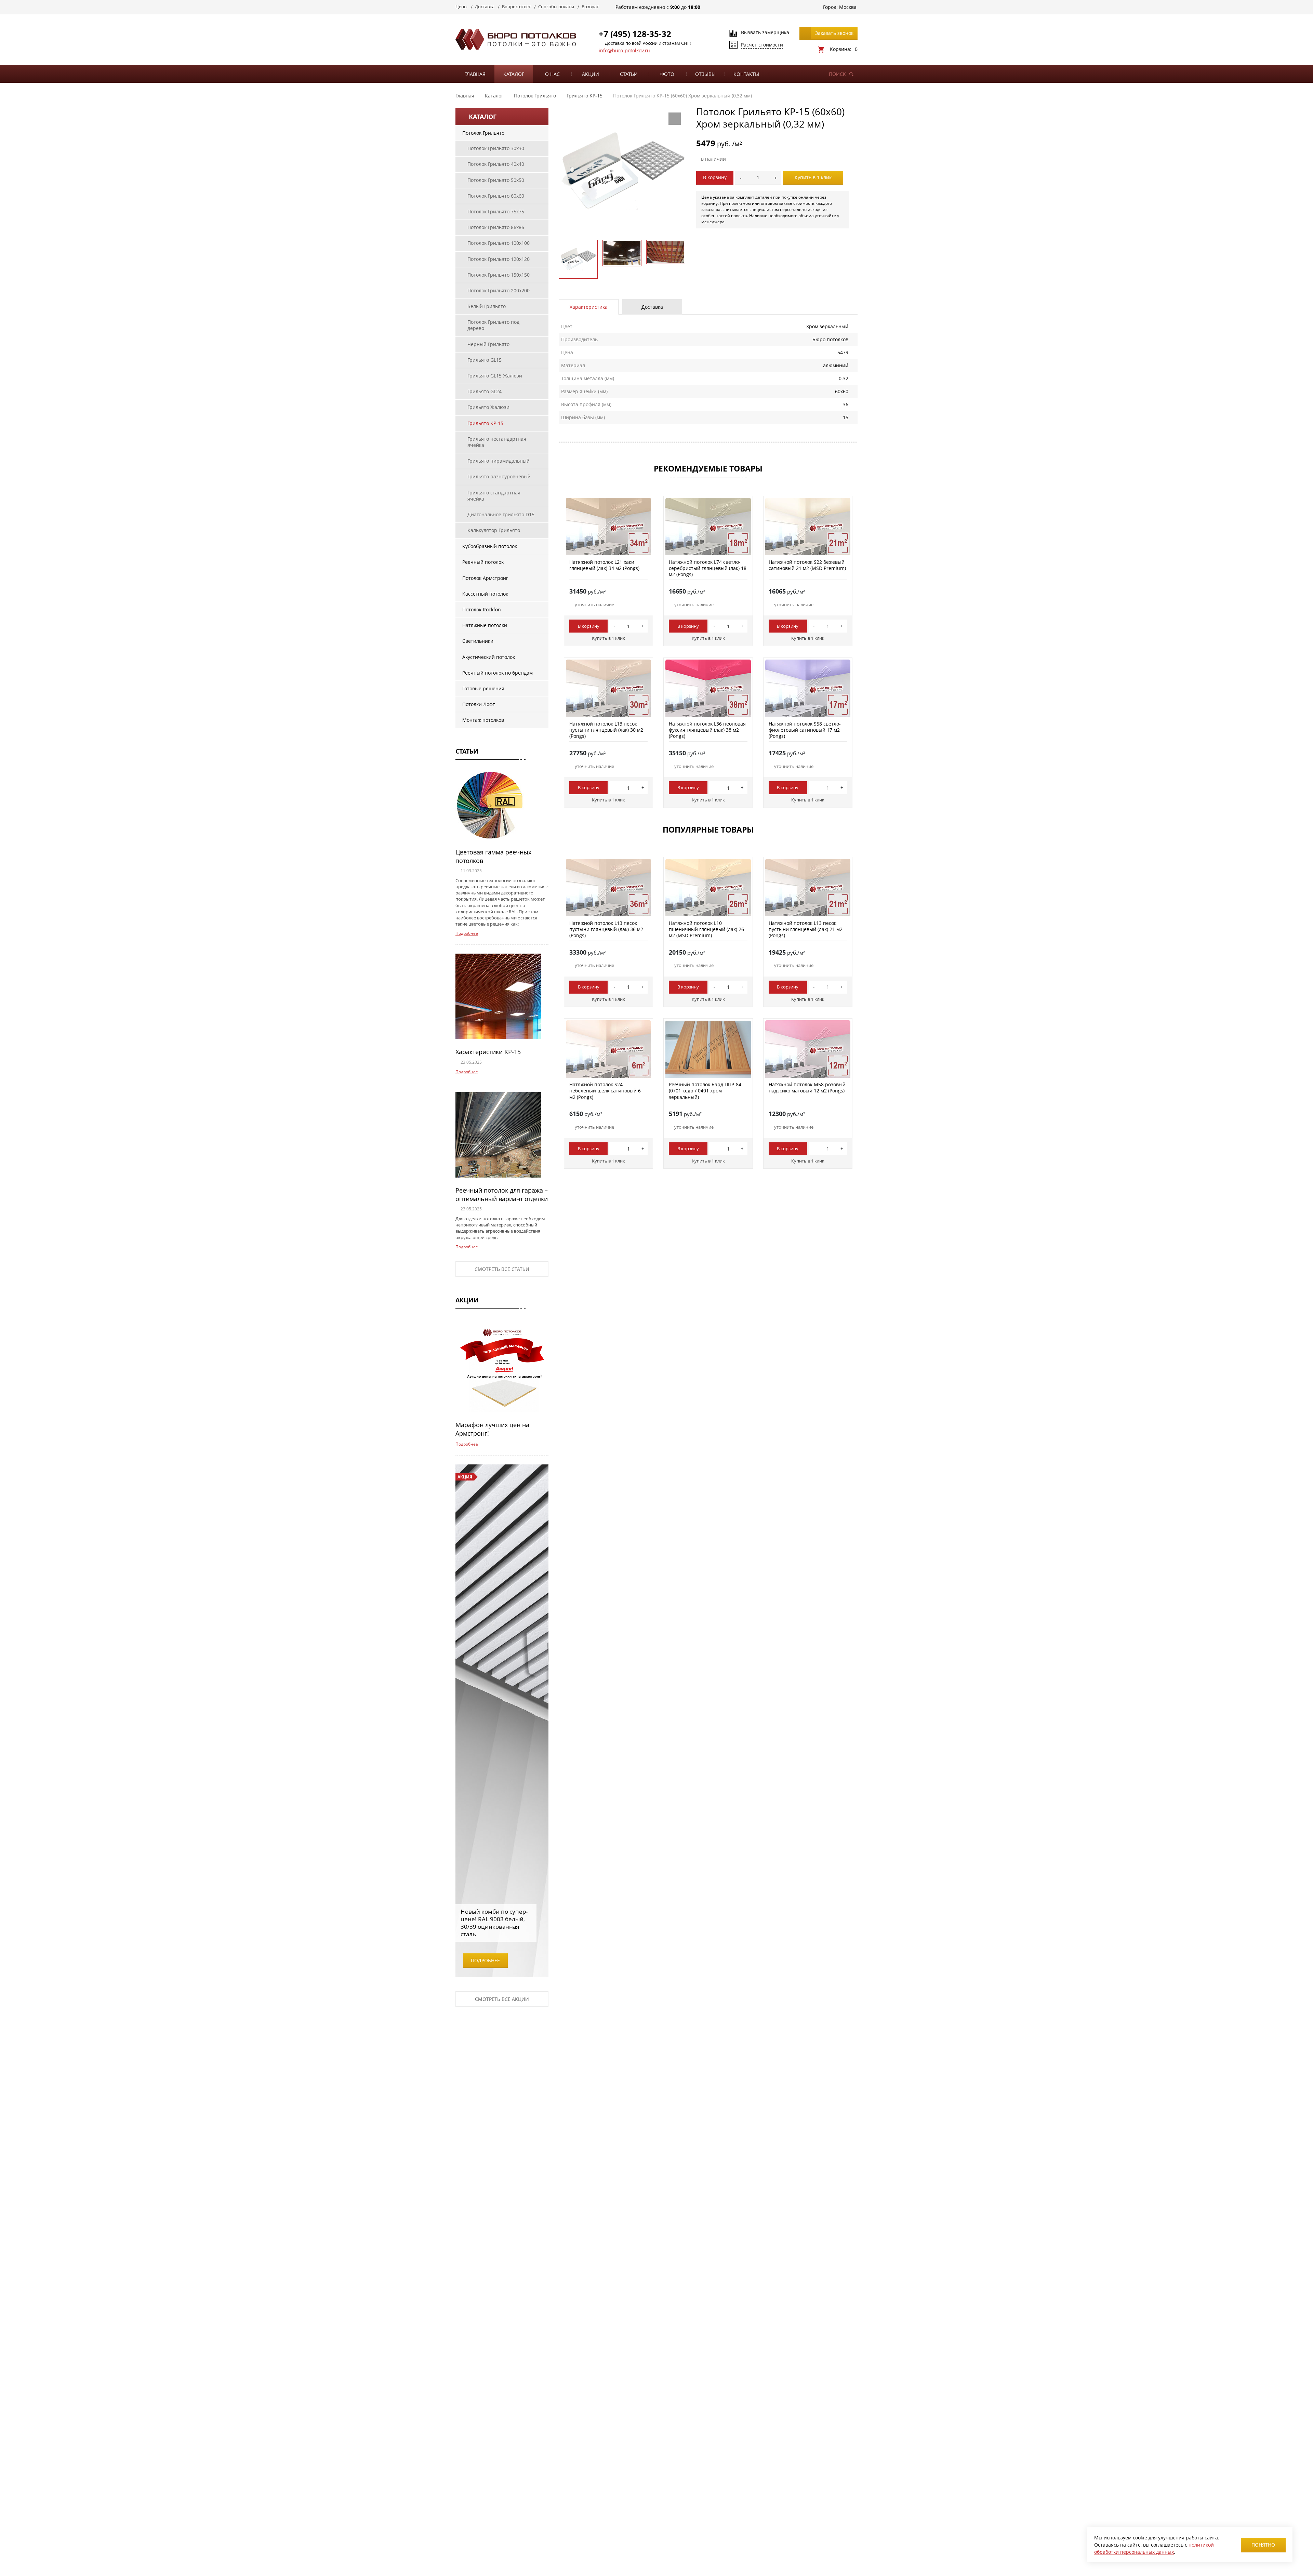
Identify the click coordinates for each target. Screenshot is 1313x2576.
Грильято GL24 (485, 391)
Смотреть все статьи (502, 1269)
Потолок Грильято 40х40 (496, 164)
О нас (552, 74)
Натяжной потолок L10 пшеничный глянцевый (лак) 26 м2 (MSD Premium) (706, 929)
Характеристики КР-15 (488, 1052)
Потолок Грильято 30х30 (496, 148)
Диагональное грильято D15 (501, 514)
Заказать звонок (834, 33)
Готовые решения (483, 688)
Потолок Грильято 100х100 (499, 243)
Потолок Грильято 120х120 (499, 259)
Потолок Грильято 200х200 (499, 290)
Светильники (478, 641)
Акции (591, 74)
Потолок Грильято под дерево (493, 325)
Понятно (1263, 2545)
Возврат (590, 6)
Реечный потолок (483, 562)
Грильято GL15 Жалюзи (495, 376)
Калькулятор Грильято (494, 530)
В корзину (715, 177)
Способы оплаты (556, 6)
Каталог (514, 74)
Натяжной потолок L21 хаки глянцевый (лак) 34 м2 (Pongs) (604, 565)
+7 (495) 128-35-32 (635, 34)
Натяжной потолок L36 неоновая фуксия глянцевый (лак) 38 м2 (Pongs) (707, 730)
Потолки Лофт (479, 704)
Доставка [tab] (652, 307)
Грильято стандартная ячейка (494, 496)
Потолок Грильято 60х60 (496, 196)
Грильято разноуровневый (499, 476)
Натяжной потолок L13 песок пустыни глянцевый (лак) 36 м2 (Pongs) (606, 929)
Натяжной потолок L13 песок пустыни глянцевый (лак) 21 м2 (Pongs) (806, 929)
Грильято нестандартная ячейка (497, 442)
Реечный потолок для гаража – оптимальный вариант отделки (502, 1194)
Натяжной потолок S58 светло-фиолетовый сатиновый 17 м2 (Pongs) (805, 730)
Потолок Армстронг (485, 578)
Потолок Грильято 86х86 (496, 227)
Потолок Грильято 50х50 (496, 180)
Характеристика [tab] (589, 307)
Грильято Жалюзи (488, 407)
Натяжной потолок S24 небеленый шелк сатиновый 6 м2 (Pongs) (605, 1091)
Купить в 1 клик (813, 177)
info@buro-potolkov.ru (624, 50)
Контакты (746, 74)
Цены (461, 6)
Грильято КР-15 (485, 423)
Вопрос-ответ (516, 6)
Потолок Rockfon (482, 609)
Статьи (629, 74)
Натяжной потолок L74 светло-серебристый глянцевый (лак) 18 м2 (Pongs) (708, 568)
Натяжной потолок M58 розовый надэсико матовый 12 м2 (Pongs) (807, 1087)
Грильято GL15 (485, 360)
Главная (475, 74)
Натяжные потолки (485, 625)
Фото (667, 74)
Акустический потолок (489, 657)
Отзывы (705, 74)
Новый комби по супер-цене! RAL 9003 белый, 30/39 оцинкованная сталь (494, 1923)
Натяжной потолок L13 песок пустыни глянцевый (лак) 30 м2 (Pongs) (606, 730)
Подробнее (467, 933)
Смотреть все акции (502, 1999)
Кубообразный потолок (490, 546)
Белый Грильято (487, 306)
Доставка (485, 6)
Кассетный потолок (485, 594)
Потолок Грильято (483, 133)
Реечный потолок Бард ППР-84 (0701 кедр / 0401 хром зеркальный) (705, 1091)
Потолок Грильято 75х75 (496, 211)
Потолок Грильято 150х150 (499, 275)
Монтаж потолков (483, 720)
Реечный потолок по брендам (498, 673)
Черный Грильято (488, 344)
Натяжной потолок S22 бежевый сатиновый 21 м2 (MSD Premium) (807, 565)
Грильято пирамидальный (499, 461)
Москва (848, 7)
